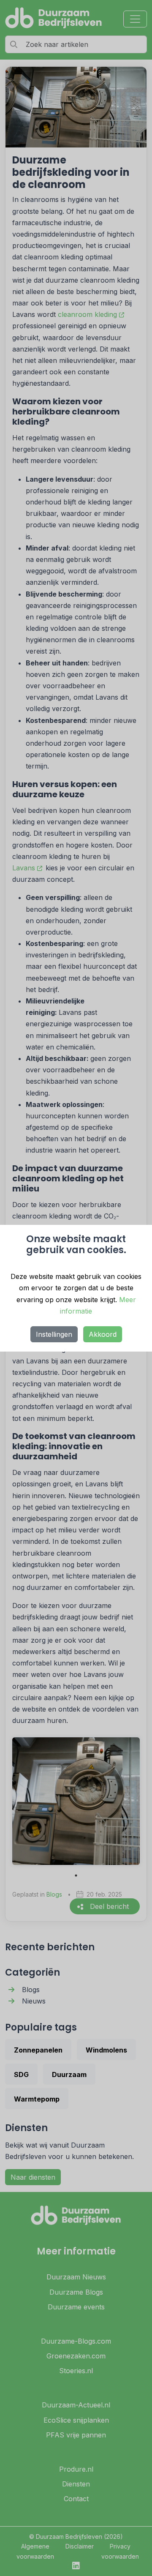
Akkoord (103, 1334)
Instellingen (54, 1334)
